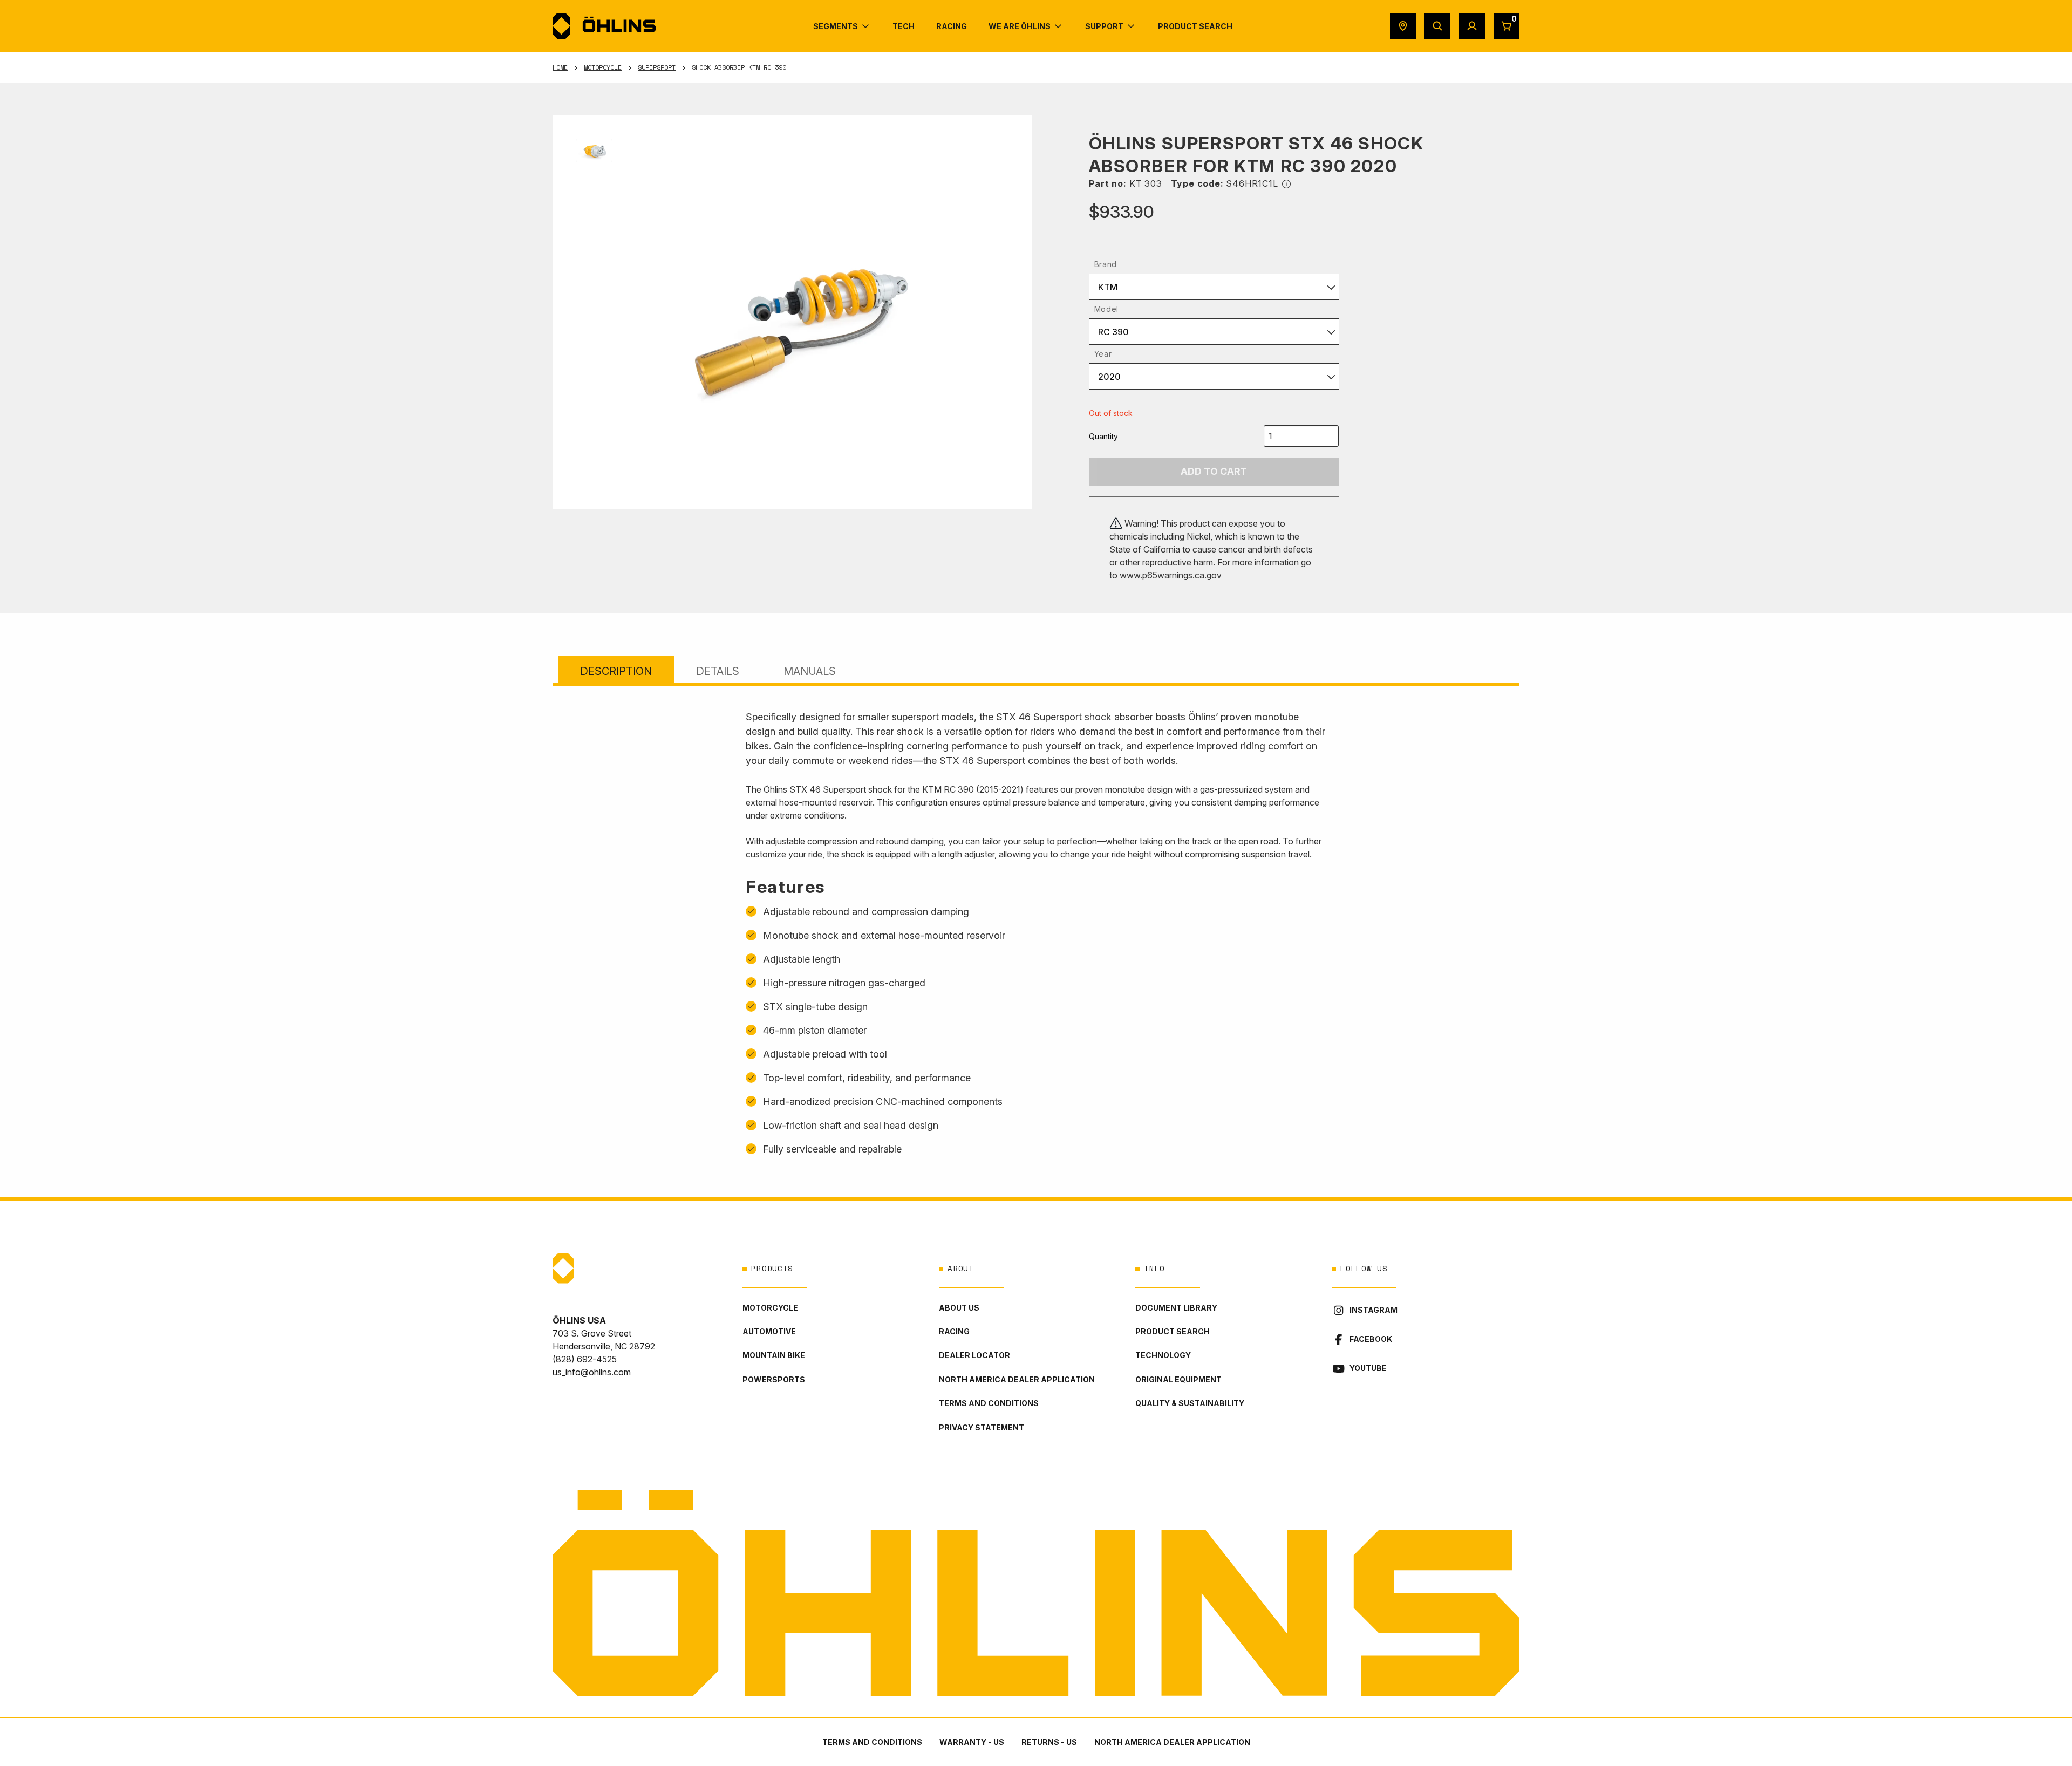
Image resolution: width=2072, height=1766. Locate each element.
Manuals (810, 671)
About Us (959, 1308)
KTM (1108, 287)
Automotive (769, 1331)
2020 (1109, 377)
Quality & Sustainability (1190, 1403)
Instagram (1374, 1310)
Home (560, 67)
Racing (954, 1331)
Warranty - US (972, 1742)
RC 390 (1113, 332)
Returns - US (1049, 1742)
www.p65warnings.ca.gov (1171, 575)
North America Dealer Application (1017, 1379)
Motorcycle (603, 67)
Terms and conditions (989, 1403)
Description (616, 671)
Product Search (1173, 1331)
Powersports (774, 1379)
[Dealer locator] (1403, 26)
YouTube (1368, 1368)
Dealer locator (974, 1355)
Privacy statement (982, 1427)
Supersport (657, 67)
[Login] (1472, 26)
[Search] (1437, 26)
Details (718, 671)
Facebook (1371, 1339)
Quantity (1103, 436)
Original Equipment (1178, 1379)
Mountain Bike (774, 1355)
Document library (1176, 1308)
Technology (1163, 1355)
